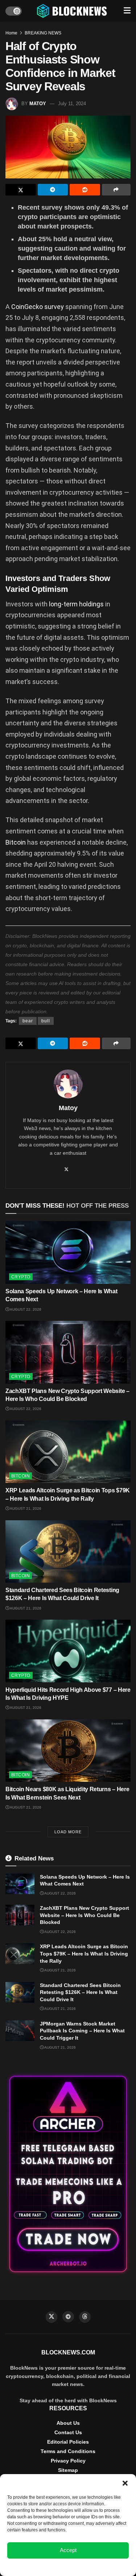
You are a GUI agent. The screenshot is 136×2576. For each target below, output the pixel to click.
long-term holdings (76, 604)
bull (46, 1021)
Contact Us (68, 2432)
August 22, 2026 (25, 1309)
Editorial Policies (68, 2442)
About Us (68, 2423)
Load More (68, 1832)
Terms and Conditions (68, 2451)
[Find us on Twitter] (51, 2317)
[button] (125, 2483)
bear (28, 1021)
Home (11, 33)
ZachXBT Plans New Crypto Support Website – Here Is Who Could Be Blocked (85, 1915)
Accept (68, 2550)
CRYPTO (21, 1277)
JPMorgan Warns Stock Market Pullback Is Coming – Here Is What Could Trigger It (82, 2031)
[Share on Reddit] (85, 190)
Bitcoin (16, 842)
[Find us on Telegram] (68, 2317)
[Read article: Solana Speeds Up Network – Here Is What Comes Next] (68, 1252)
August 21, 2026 (25, 1508)
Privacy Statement (88, 2567)
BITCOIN (20, 1476)
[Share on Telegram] (53, 190)
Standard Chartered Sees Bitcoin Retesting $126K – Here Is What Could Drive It (80, 1992)
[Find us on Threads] (85, 2317)
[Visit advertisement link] (68, 2174)
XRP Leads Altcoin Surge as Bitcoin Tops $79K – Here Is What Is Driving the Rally (84, 1953)
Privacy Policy (68, 2461)
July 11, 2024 (72, 104)
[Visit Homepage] (73, 11)
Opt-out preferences (47, 2567)
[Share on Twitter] (21, 190)
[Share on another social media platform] (116, 190)
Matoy (38, 104)
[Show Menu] (127, 11)
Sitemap (68, 2470)
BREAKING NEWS (43, 33)
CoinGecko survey (38, 307)
